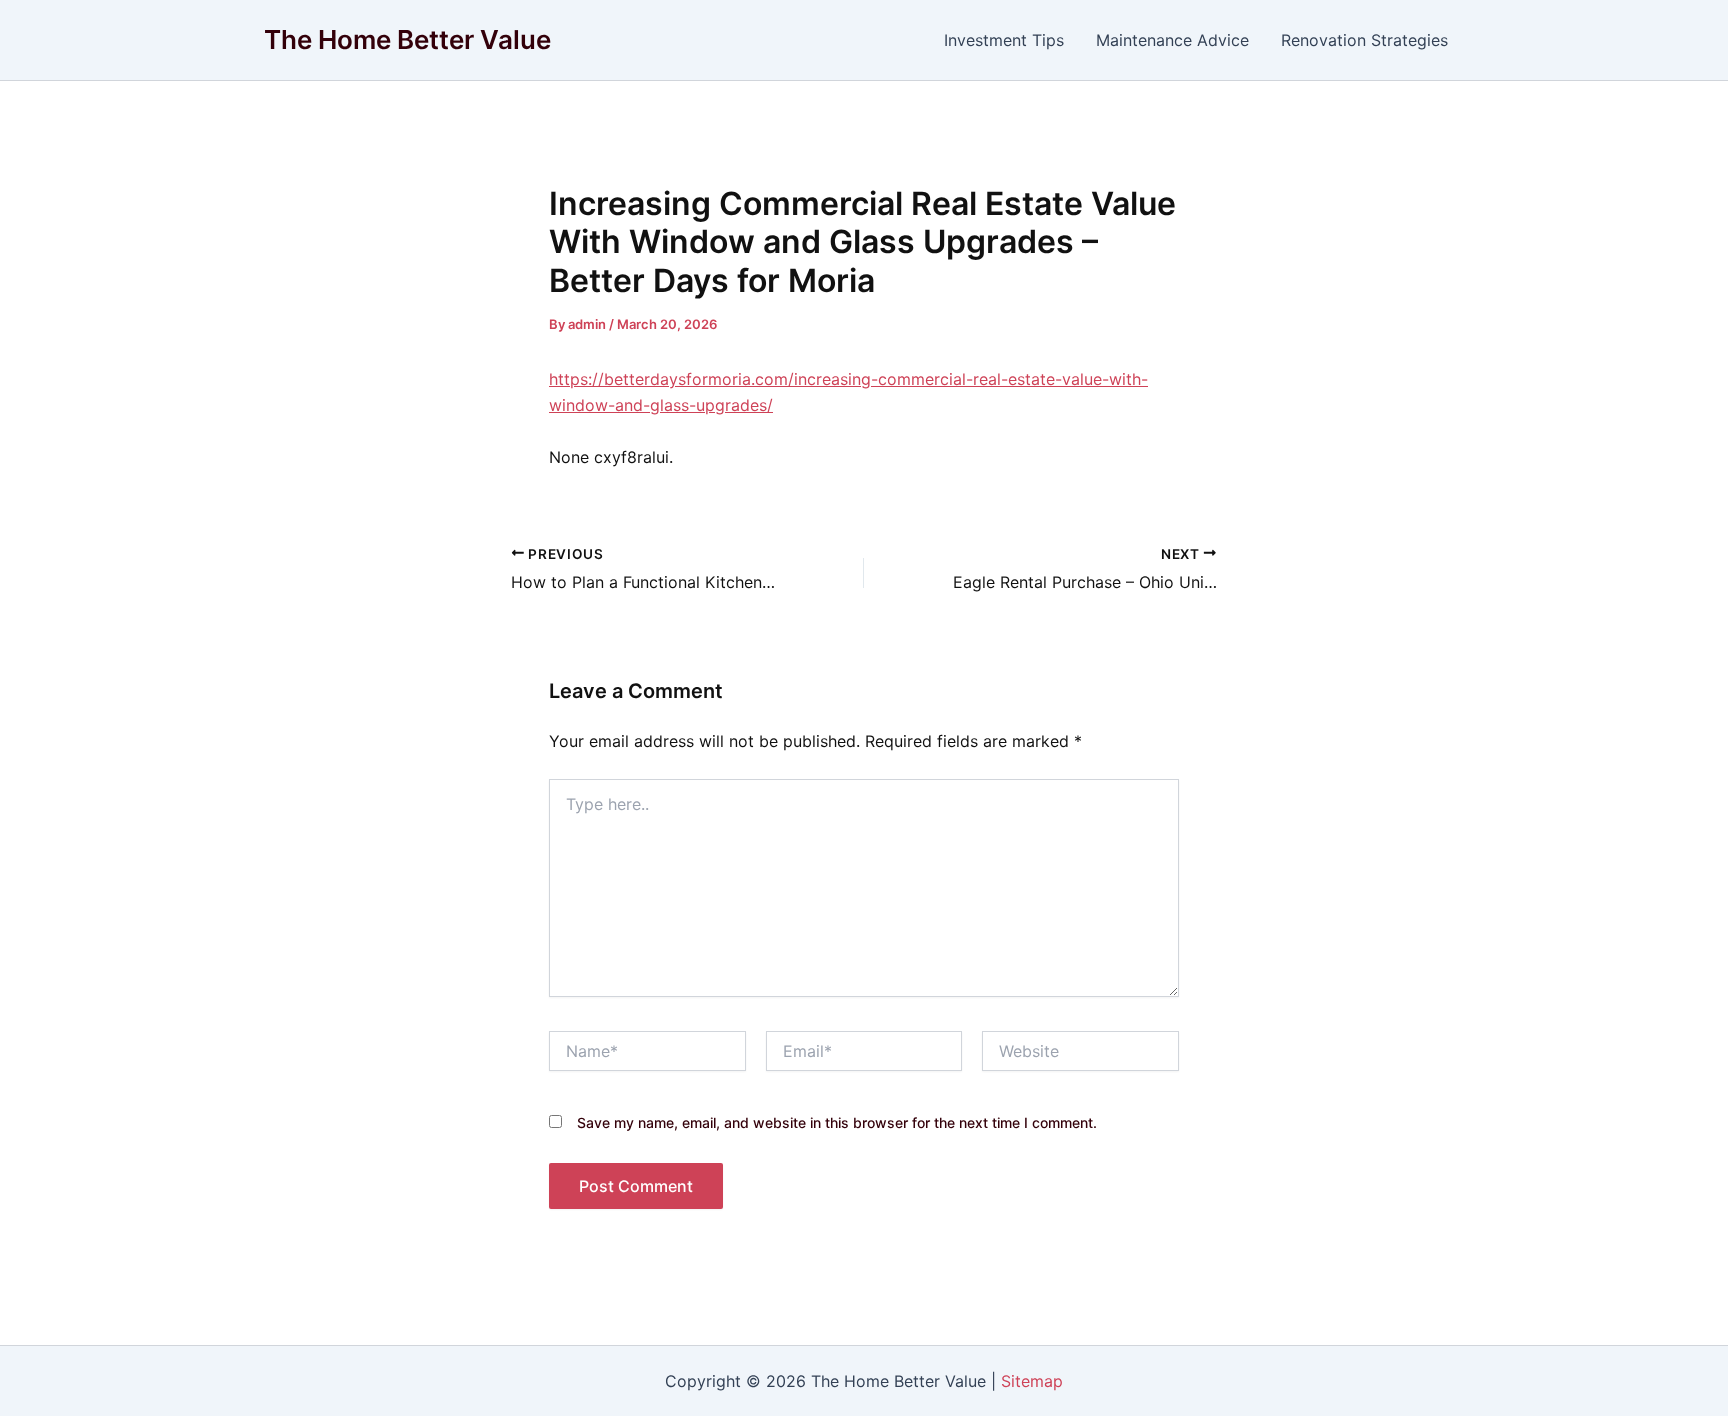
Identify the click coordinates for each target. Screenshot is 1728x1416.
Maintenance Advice (1172, 40)
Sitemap (1032, 1381)
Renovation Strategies (1364, 40)
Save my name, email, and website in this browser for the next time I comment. (837, 1122)
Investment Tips (1004, 40)
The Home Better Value (407, 39)
